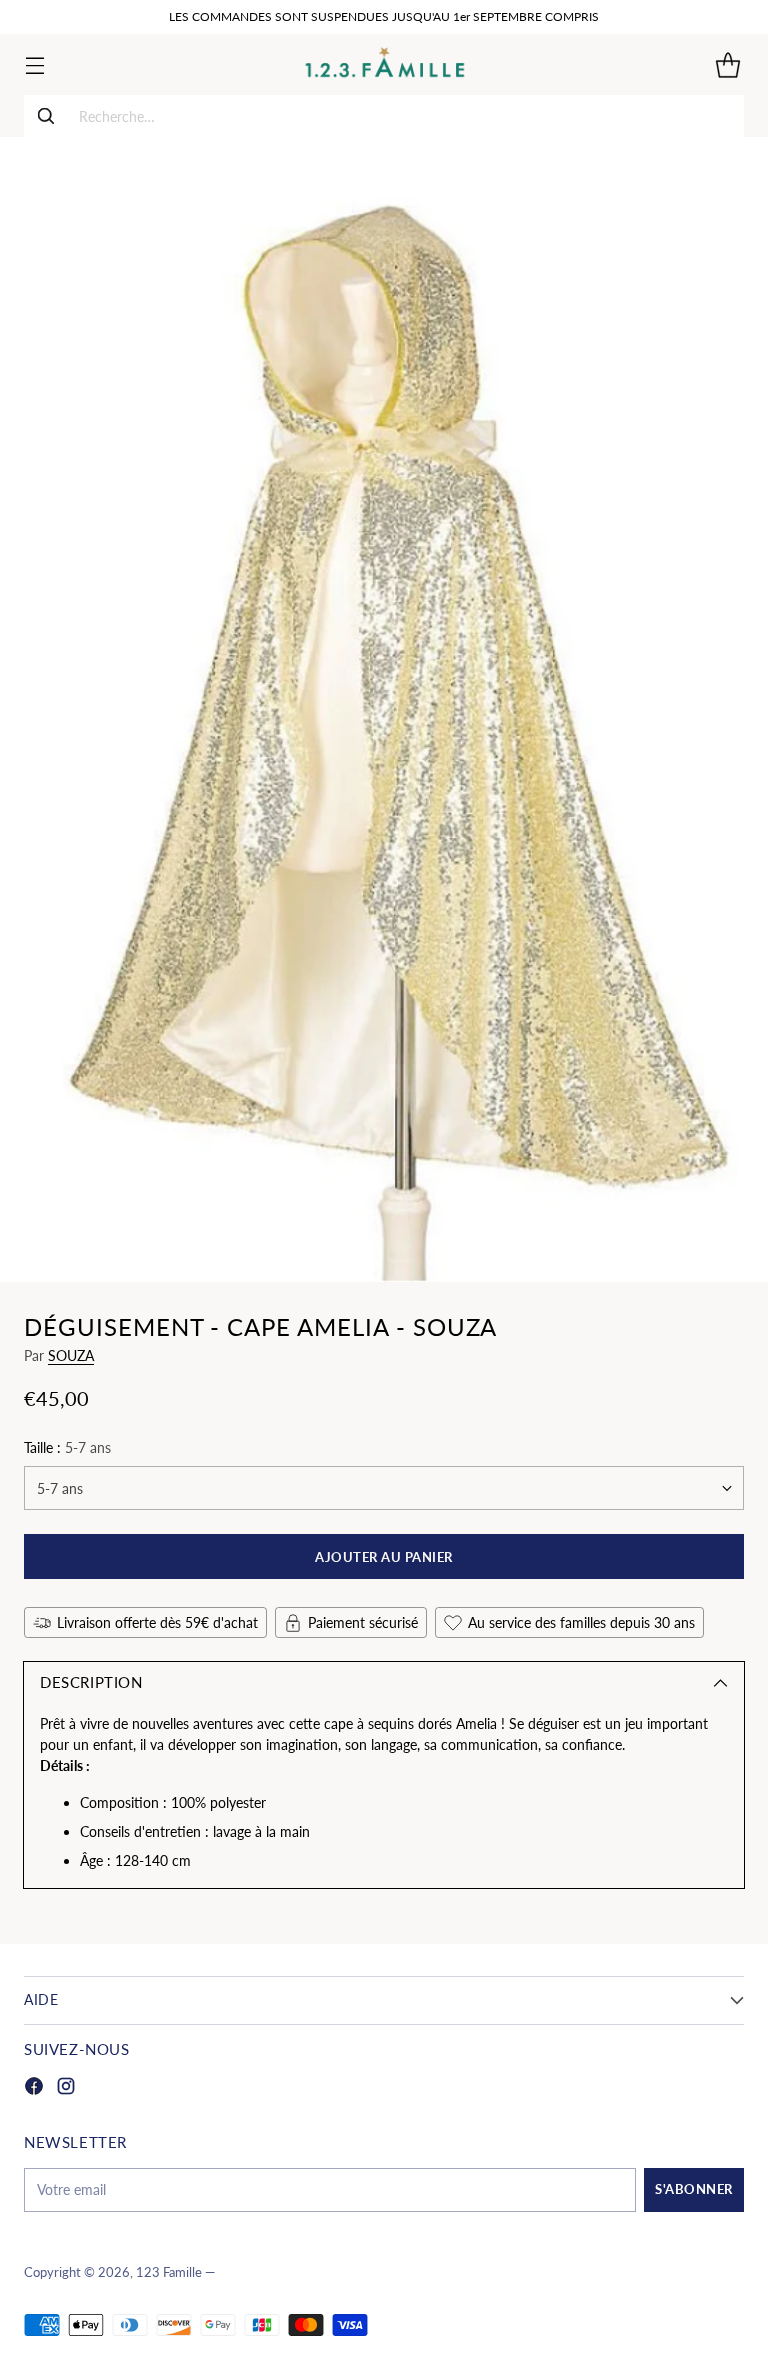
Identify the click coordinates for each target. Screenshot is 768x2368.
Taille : (67, 1447)
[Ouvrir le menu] (34, 64)
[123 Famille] (384, 64)
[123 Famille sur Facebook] (34, 2088)
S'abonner (694, 2189)
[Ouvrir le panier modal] (727, 64)
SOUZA (71, 1355)
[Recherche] (46, 116)
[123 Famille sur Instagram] (66, 2088)
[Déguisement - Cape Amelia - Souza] (384, 709)
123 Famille (169, 2272)
